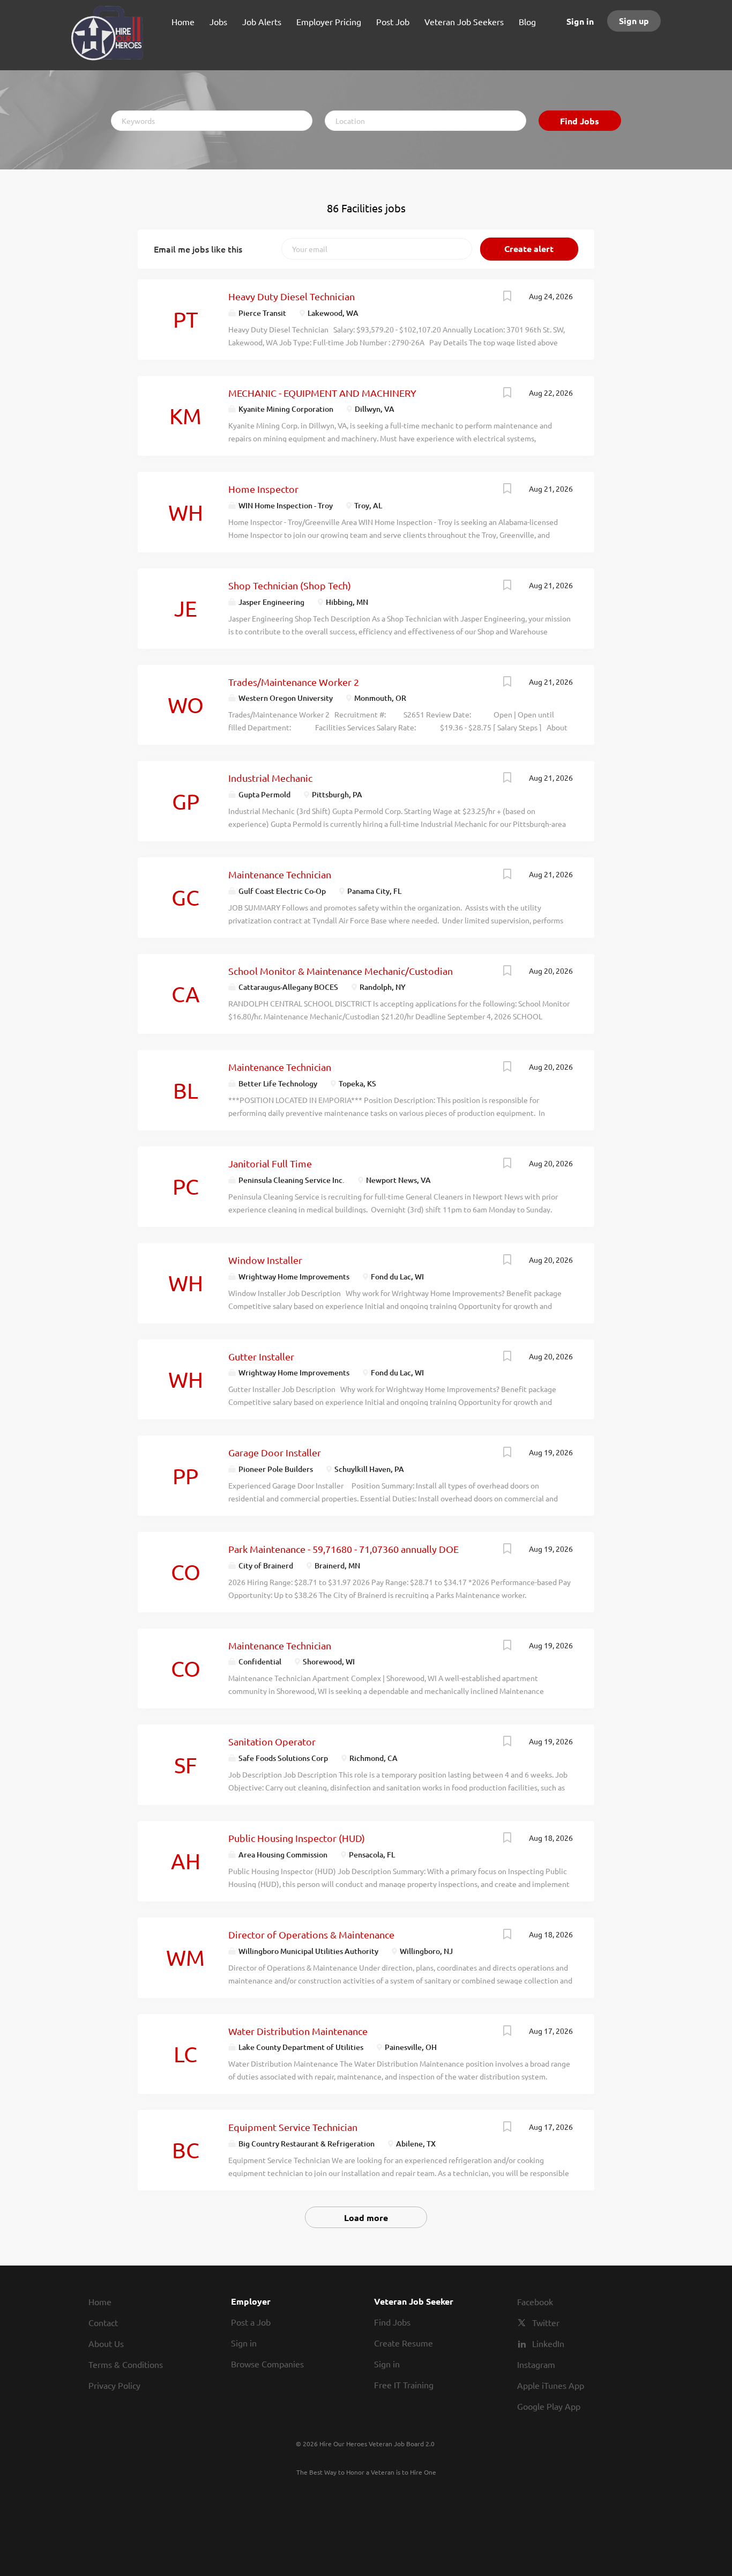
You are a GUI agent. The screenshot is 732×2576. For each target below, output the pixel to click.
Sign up (634, 21)
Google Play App (549, 2406)
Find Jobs (580, 121)
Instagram (536, 2364)
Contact (103, 2322)
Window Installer (265, 1260)
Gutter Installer (261, 1356)
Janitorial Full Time (270, 1163)
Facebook (535, 2301)
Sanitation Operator (272, 1741)
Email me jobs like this (198, 249)
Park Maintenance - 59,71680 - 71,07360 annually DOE (343, 1549)
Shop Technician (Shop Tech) (290, 585)
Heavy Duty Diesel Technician (292, 296)
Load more (366, 2218)
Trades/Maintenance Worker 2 (294, 682)
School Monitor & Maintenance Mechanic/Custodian (341, 971)
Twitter (546, 2322)
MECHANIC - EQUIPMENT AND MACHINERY (322, 393)
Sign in (580, 21)
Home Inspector (263, 489)
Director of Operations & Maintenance (311, 1934)
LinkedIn (548, 2343)
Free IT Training (404, 2385)
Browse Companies (267, 2364)
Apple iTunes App (551, 2385)
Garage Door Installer (275, 1452)
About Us (106, 2343)
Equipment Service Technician (293, 2127)
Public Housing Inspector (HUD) (297, 1838)
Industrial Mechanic (270, 778)
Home (100, 2301)
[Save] (507, 297)
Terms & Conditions (126, 2364)
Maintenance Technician (280, 874)
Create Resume (404, 2343)
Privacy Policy (114, 2385)
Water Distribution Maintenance (298, 2031)
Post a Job (251, 2322)
